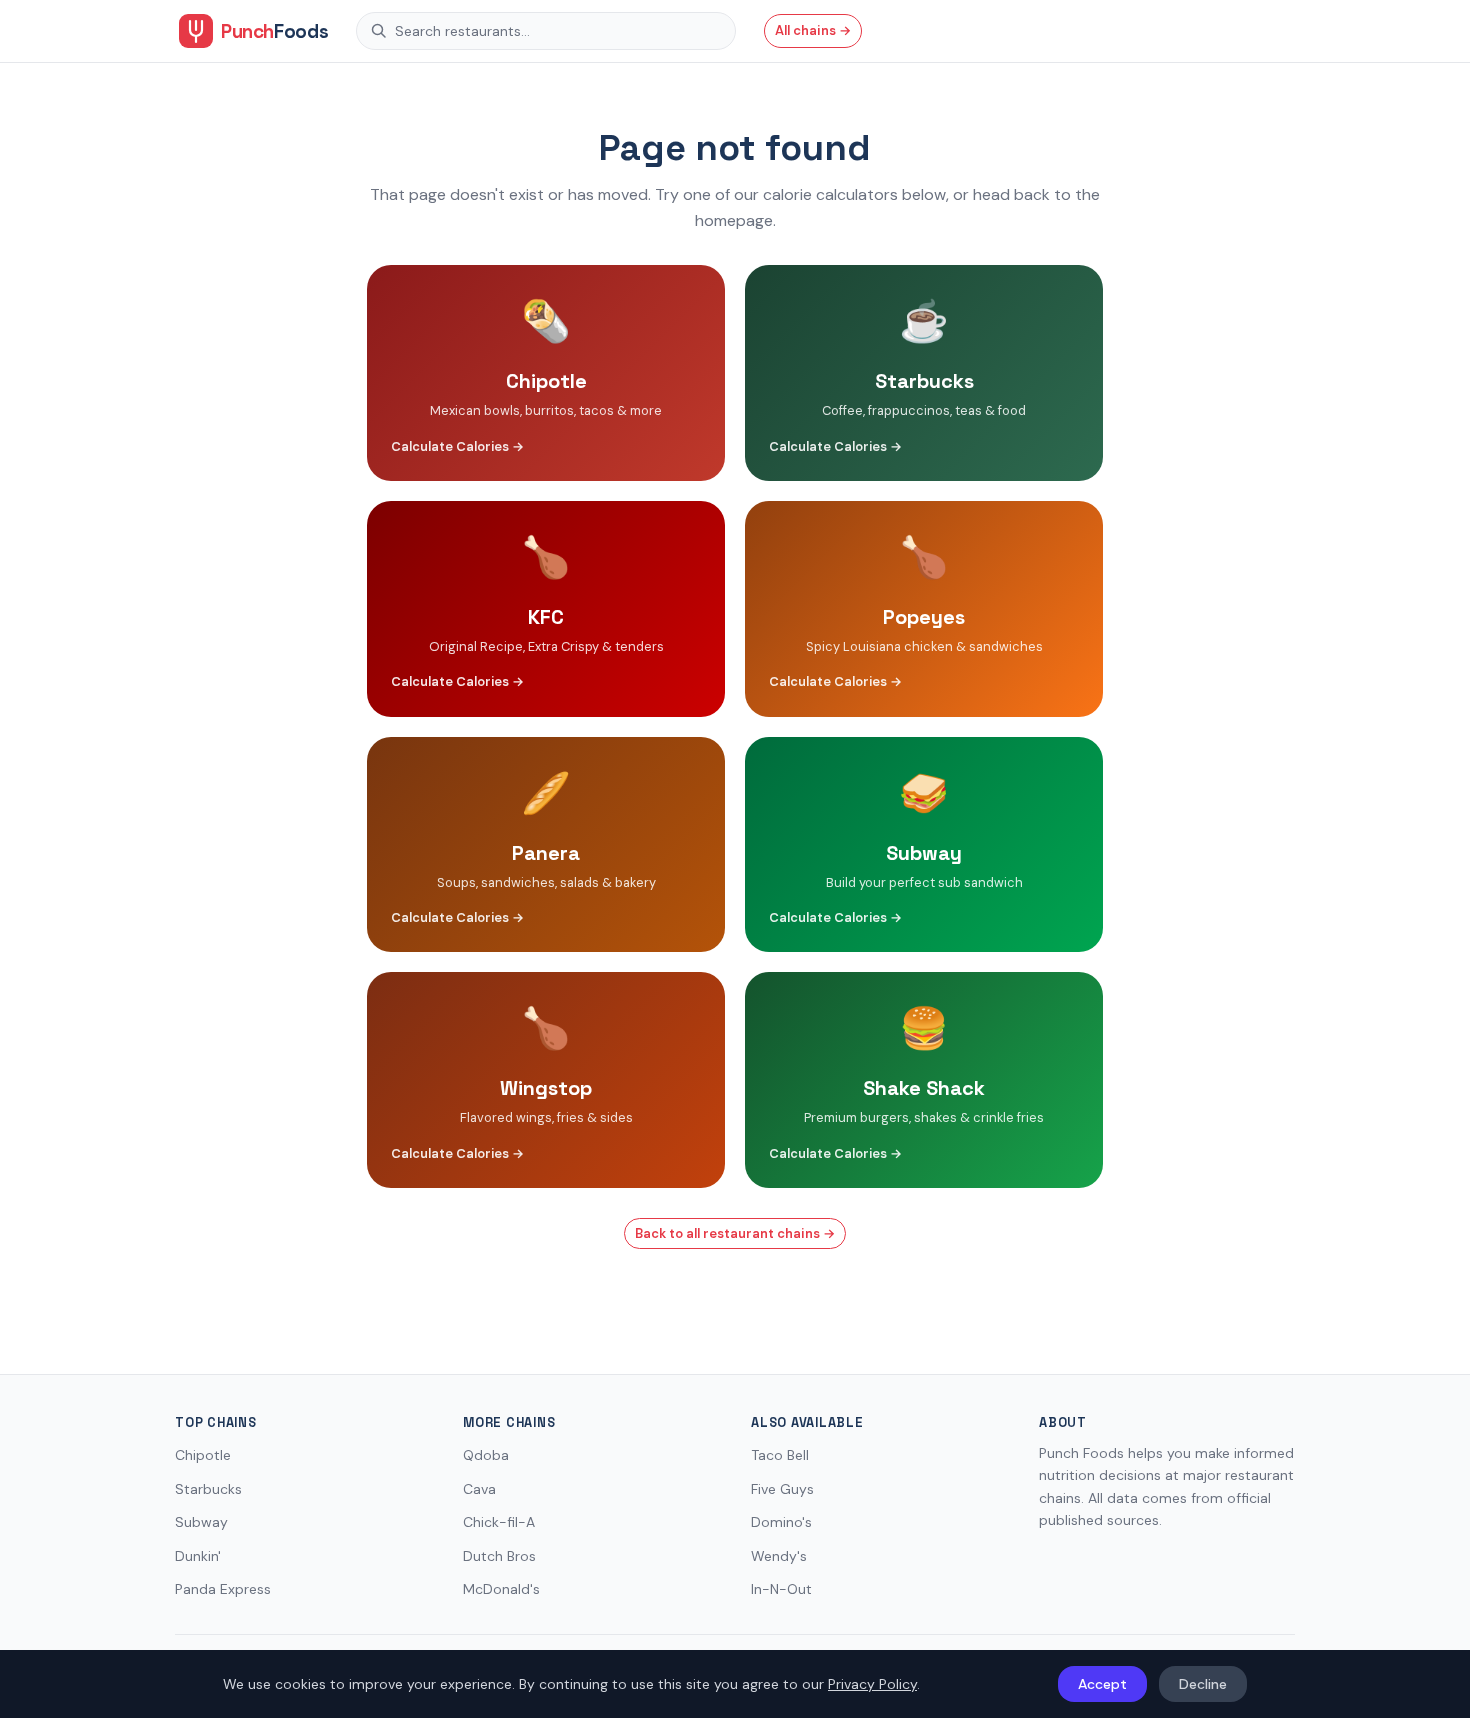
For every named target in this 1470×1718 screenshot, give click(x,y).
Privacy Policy (872, 1684)
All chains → (813, 30)
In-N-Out (781, 1589)
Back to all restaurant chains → (735, 1233)
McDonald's (501, 1589)
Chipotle (203, 1455)
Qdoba (486, 1455)
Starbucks (208, 1489)
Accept (1102, 1684)
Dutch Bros (499, 1556)
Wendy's (779, 1556)
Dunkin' (198, 1556)
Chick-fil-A (499, 1522)
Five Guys (782, 1489)
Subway (201, 1522)
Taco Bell (780, 1455)
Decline (1203, 1684)
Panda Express (223, 1589)
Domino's (781, 1522)
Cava (479, 1489)
